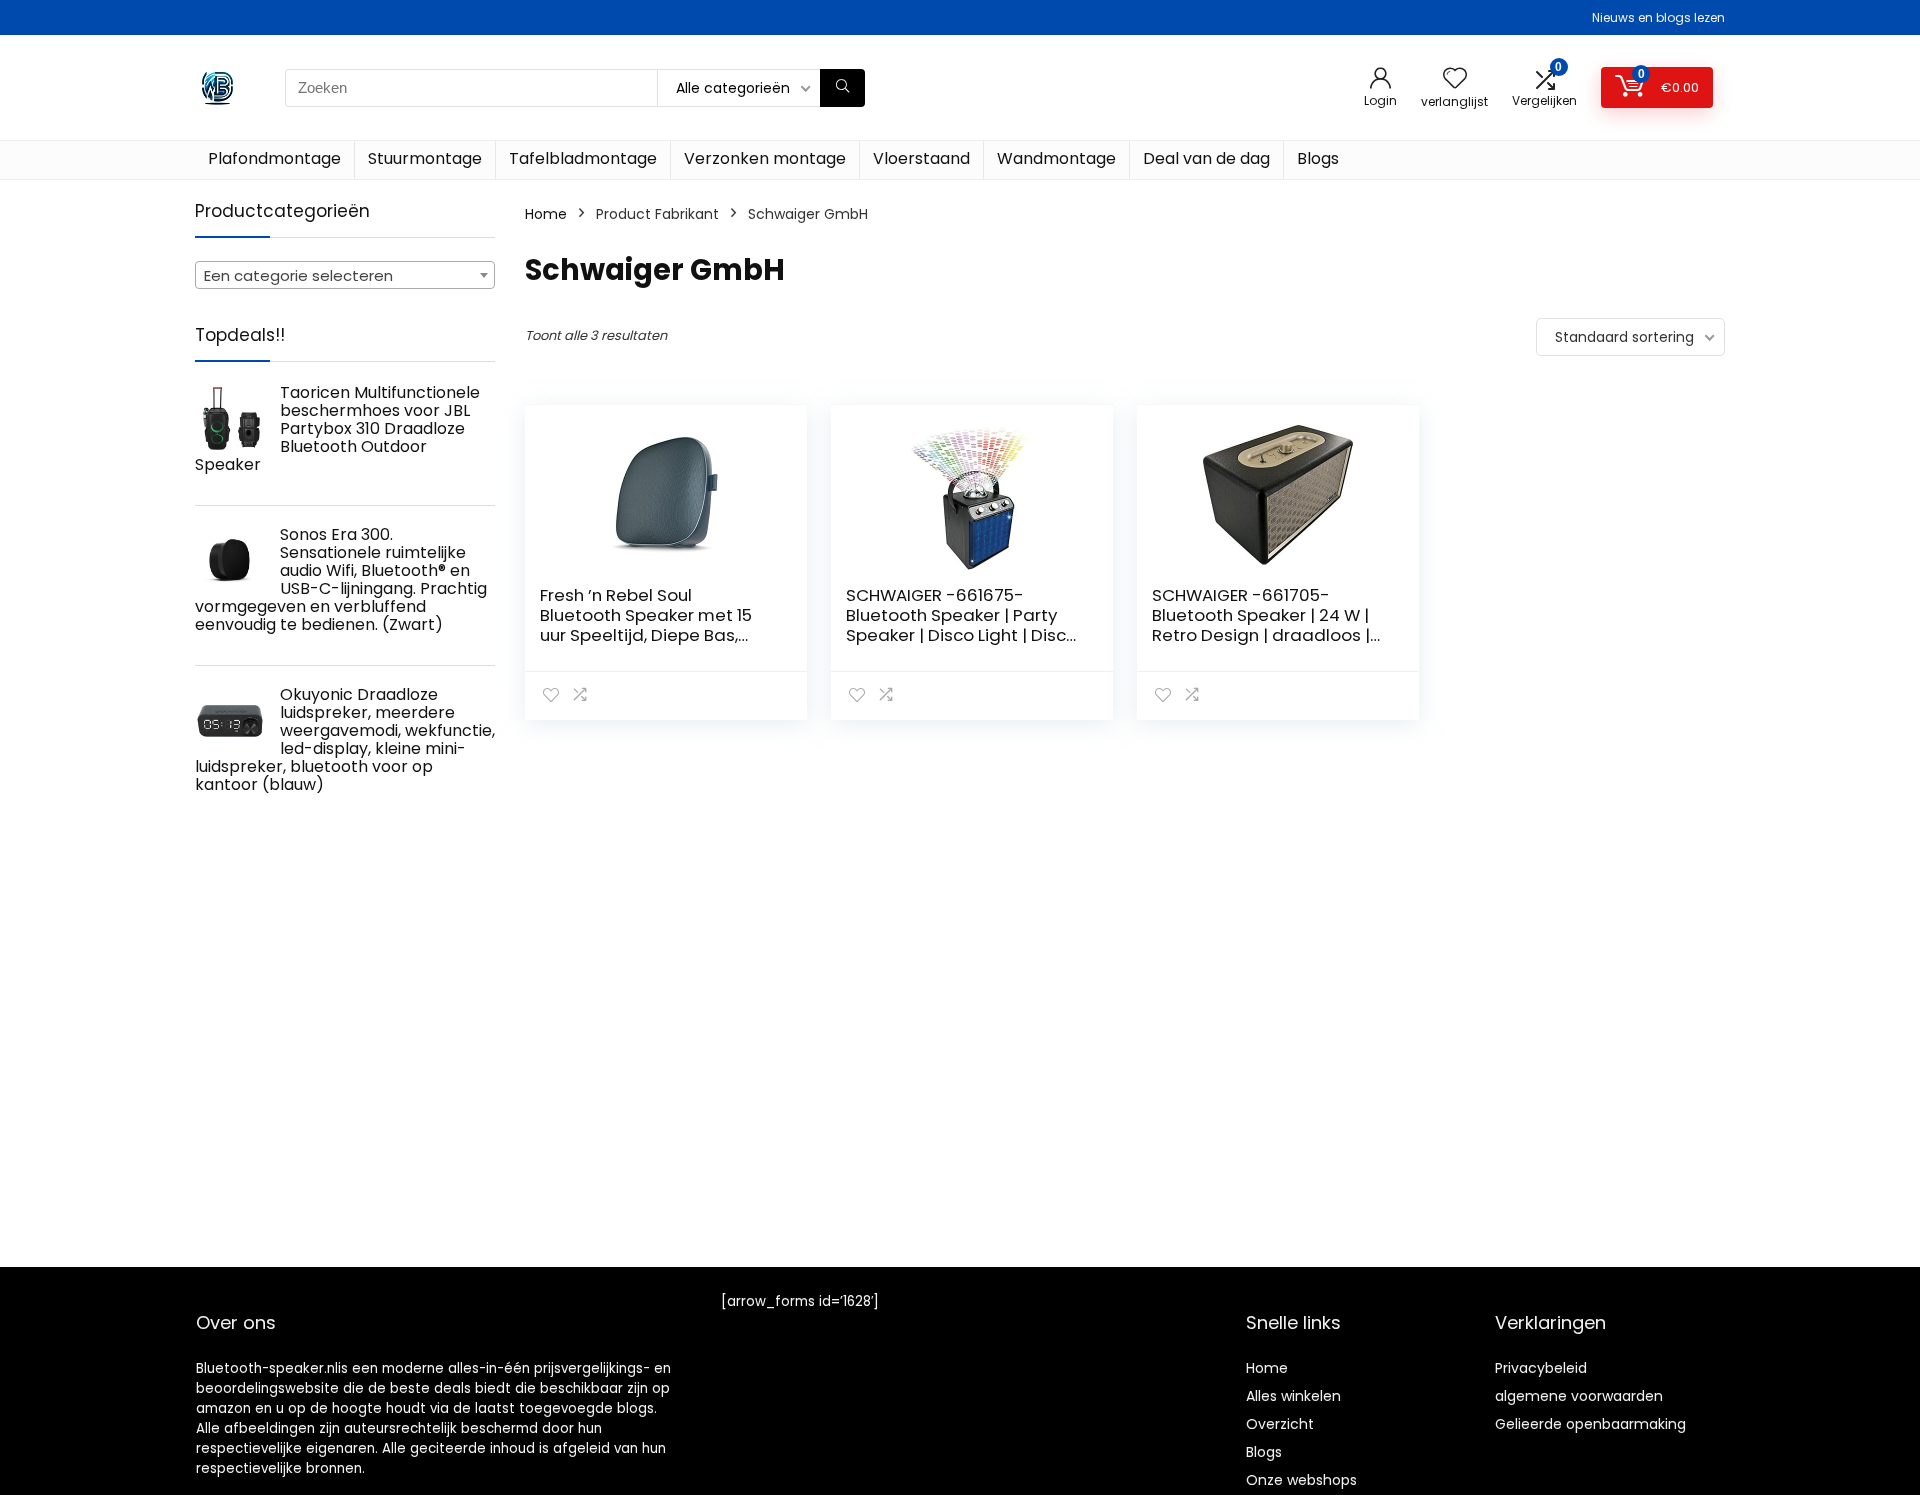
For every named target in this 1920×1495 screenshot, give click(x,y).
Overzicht (1280, 1424)
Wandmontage (1056, 158)
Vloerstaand (921, 158)
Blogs (1318, 158)
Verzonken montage (765, 158)
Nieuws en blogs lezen (1658, 17)
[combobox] (345, 275)
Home (546, 214)
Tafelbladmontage (583, 158)
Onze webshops (1301, 1480)
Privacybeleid (1541, 1368)
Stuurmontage (425, 158)
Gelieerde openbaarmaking (1590, 1424)
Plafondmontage (274, 158)
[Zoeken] (842, 88)
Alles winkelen (1293, 1396)
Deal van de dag (1206, 158)
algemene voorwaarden (1579, 1396)
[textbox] (345, 276)
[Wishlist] (1455, 79)
